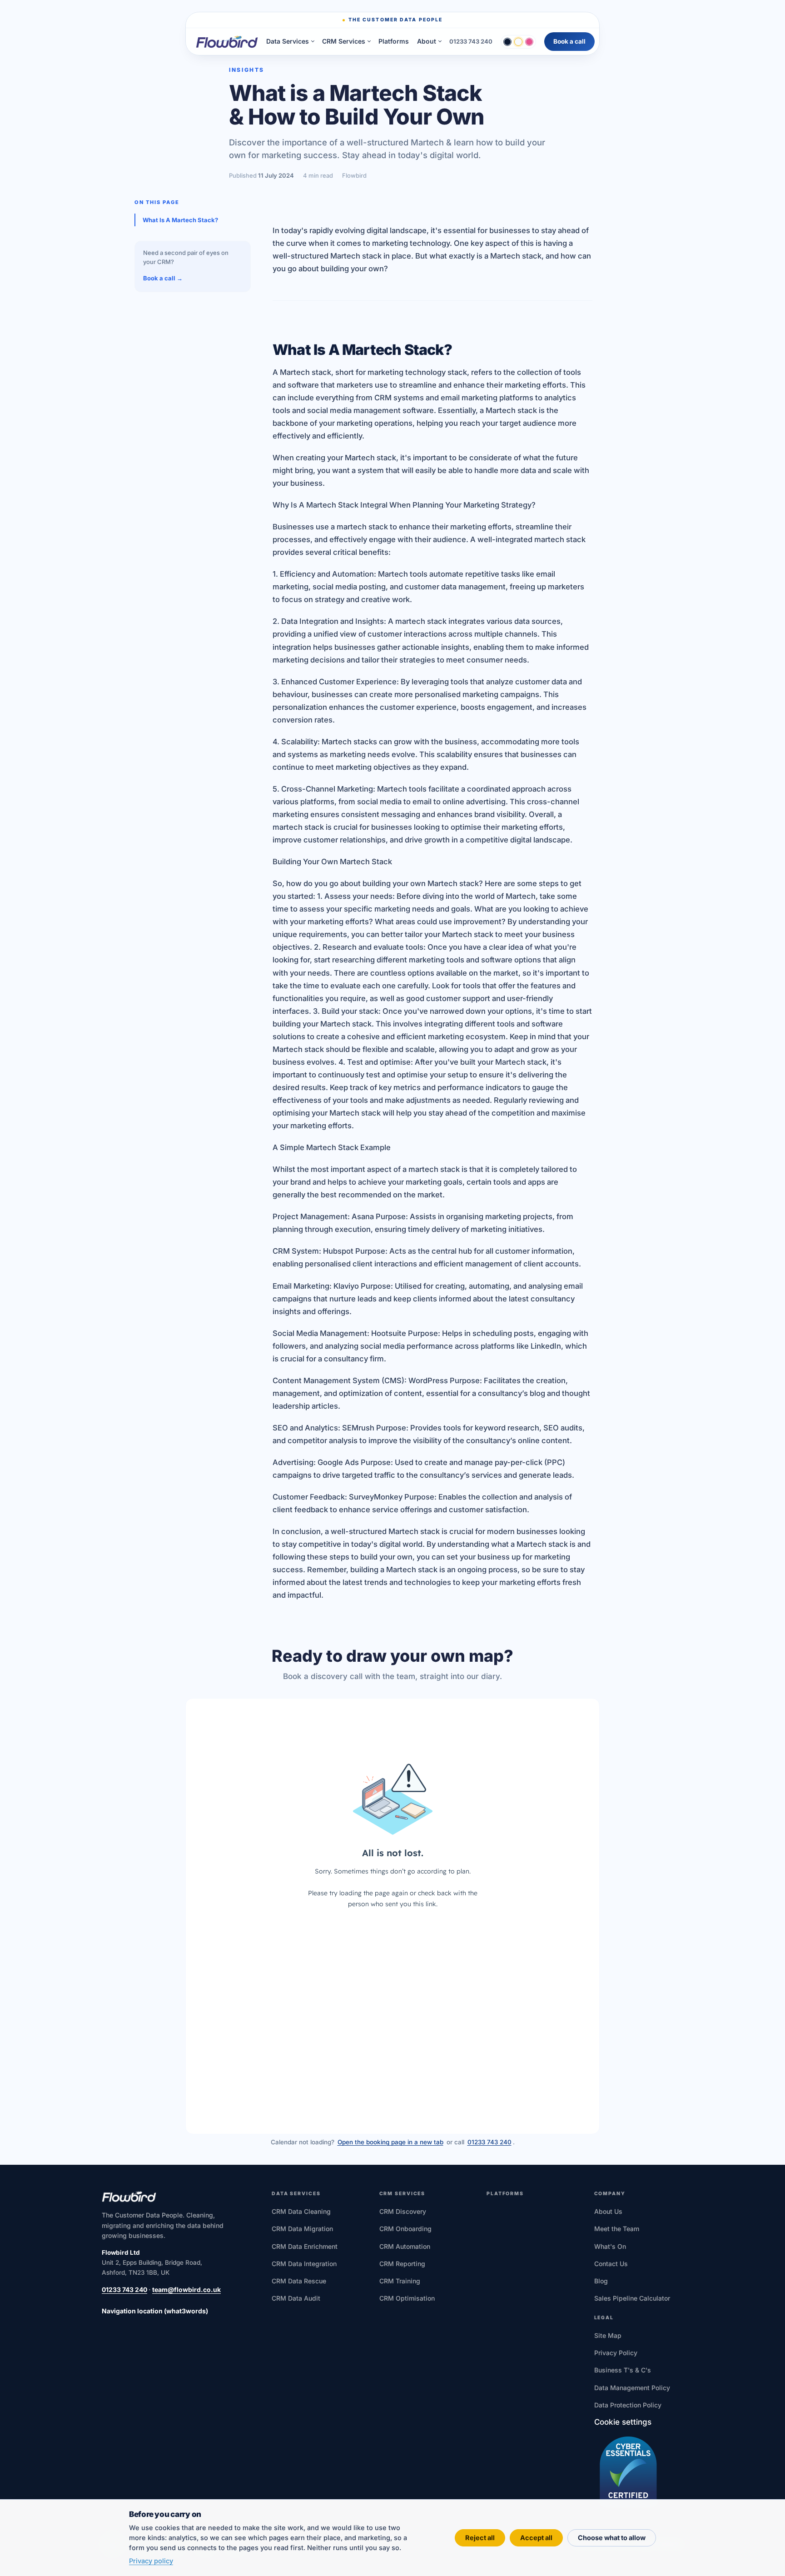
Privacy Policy (616, 2353)
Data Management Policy (632, 2388)
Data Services (288, 41)
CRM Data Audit (296, 2298)
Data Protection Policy (628, 2405)
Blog (601, 2281)
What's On (610, 2246)
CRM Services (344, 41)
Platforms (394, 41)
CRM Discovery (403, 2211)
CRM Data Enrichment (305, 2246)
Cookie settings (623, 2422)
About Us (608, 2211)
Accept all (536, 2538)
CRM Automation (405, 2246)
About (427, 41)
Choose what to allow (612, 2538)
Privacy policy (151, 2561)
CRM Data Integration (304, 2264)
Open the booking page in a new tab (390, 2142)
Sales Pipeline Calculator (632, 2298)
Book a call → (163, 278)
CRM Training (400, 2281)
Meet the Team (617, 2229)
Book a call (569, 41)
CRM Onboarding (405, 2229)
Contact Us (611, 2264)
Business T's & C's (623, 2370)
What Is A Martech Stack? (180, 220)
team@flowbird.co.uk (186, 2290)
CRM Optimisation (407, 2298)
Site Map (608, 2335)
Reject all (480, 2538)
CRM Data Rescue (299, 2281)
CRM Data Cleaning (301, 2211)
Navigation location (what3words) (155, 2311)
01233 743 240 (471, 41)
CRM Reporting (402, 2264)
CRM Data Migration (302, 2229)
